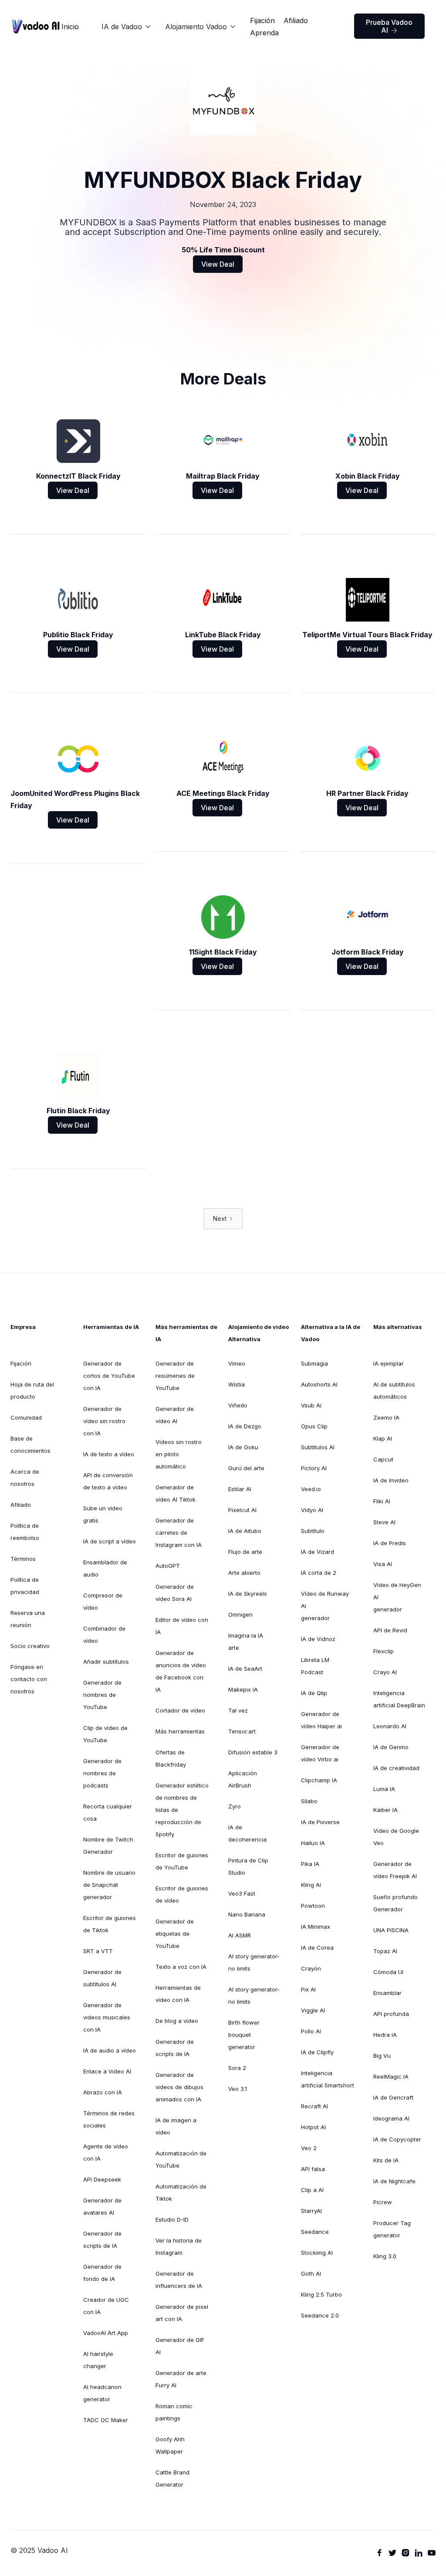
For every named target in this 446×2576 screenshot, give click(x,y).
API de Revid (390, 1630)
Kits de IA (386, 2160)
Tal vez (238, 1710)
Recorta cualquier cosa (108, 1812)
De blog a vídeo (177, 2021)
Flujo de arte (245, 1552)
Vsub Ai (311, 1405)
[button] (126, 27)
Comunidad (26, 1417)
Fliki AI (382, 1501)
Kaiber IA (385, 1810)
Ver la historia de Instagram (179, 2246)
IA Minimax (316, 1927)
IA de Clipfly (317, 2052)
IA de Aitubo (245, 1531)
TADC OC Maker (106, 2420)
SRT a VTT (98, 1951)
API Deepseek (102, 2179)
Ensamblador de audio (105, 1568)
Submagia (314, 1363)
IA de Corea (317, 1947)
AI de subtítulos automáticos (394, 1390)
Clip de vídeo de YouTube (105, 1734)
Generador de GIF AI (180, 2346)
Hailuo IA (313, 1843)
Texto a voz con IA (181, 1967)
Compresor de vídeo (103, 1601)
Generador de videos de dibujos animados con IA (179, 2087)
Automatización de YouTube (181, 2159)
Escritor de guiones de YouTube (182, 1861)
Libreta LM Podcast (315, 1666)
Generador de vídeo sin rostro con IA (104, 1421)
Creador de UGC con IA (106, 2306)
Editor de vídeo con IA (182, 1626)
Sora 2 (237, 2068)
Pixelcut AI (242, 1510)
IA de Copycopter (397, 2139)
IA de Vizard (318, 1552)
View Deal (218, 264)
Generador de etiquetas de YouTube (175, 1934)
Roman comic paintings (174, 2412)
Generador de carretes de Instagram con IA (179, 1533)
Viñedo (238, 1405)
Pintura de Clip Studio (248, 1866)
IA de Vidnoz (318, 1639)
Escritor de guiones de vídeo (182, 1894)
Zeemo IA (386, 1417)
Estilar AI (240, 1489)
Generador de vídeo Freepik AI (395, 1870)
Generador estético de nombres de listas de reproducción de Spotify (182, 1810)
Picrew (383, 2202)
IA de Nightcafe (394, 2181)
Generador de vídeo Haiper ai (321, 1720)
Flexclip (383, 1651)
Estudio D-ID (172, 2219)
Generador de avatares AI (102, 2206)
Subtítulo (313, 1531)
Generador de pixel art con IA (182, 2313)
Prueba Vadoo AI (389, 26)
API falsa (313, 2169)
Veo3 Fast (242, 1893)
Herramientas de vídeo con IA (178, 1994)
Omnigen (240, 1614)
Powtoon (313, 1906)
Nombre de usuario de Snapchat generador (109, 1885)
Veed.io (311, 1489)
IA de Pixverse (320, 1822)
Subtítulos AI (318, 1447)
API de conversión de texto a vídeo (108, 1481)
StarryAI (311, 2211)
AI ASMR (240, 1935)
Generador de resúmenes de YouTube (175, 1376)
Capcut (383, 1459)
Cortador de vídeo (180, 1710)
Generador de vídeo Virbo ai (320, 1753)
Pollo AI (311, 2031)
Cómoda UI (388, 1972)
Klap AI (383, 1438)
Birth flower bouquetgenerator (244, 2035)
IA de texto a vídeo (109, 1454)
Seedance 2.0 (320, 2315)
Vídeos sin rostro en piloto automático (179, 1454)
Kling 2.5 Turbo (321, 2294)
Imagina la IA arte (246, 1641)
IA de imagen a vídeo (176, 2126)
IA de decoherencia (247, 1833)
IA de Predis (390, 1543)
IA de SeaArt (245, 1669)
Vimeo (237, 1363)
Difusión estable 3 (253, 1752)
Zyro (235, 1806)
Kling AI (311, 1885)
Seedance (315, 2232)
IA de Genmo (391, 1747)
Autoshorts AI (319, 1384)
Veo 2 (309, 2148)
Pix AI (308, 1989)
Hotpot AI (313, 2127)
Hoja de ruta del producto (32, 1390)
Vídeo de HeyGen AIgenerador (397, 1597)
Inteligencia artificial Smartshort (328, 2079)
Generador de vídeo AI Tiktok (176, 1493)
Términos (23, 1559)
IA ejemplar (389, 1363)
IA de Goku (243, 1447)
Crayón (311, 1968)
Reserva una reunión (28, 1619)
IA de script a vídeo (110, 1541)
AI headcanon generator (102, 2393)
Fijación (262, 20)
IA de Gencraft (393, 2097)
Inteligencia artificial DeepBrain (399, 1699)
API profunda (391, 2014)
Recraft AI (314, 2106)
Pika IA (310, 1864)
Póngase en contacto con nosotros (29, 1679)
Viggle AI (313, 2010)
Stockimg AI (317, 2253)
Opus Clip (314, 1426)
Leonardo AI (390, 1726)
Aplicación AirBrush (243, 1779)
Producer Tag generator (392, 2229)
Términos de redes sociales (109, 2119)
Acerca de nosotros (25, 1478)
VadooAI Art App (106, 2333)
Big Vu (382, 2056)
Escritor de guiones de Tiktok (110, 1924)
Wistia (237, 1384)
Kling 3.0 (385, 2256)
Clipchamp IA (319, 1780)
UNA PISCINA (391, 1930)
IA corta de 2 (319, 1573)
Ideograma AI (391, 2118)
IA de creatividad (396, 1768)
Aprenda (264, 33)
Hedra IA (385, 2035)
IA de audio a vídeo (110, 2050)
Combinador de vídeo (104, 1635)
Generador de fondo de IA (102, 2273)
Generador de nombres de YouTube (102, 1695)
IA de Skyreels (248, 1594)
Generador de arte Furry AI (181, 2379)
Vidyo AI (312, 1510)
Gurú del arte (246, 1468)
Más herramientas (180, 1731)
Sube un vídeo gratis (103, 1514)
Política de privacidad (25, 1586)
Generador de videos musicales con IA (107, 2017)
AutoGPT (168, 1566)
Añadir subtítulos (106, 1662)
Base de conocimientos (30, 1444)
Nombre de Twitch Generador (108, 1845)
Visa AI (383, 1564)
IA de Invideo (391, 1480)
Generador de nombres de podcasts (102, 1773)
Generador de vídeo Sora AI (175, 1593)
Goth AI (311, 2274)
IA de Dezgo (245, 1426)
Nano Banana (247, 1914)
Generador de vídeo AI (175, 1415)
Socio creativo (30, 1646)
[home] (36, 26)
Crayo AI (385, 1672)
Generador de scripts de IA (102, 2240)
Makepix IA (243, 1689)
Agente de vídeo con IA (106, 2152)
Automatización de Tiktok (181, 2192)
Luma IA (384, 1789)
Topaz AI (385, 1951)
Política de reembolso (25, 1532)
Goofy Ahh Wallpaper (170, 2445)
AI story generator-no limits (254, 1962)
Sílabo (309, 1801)
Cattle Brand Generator (172, 2478)
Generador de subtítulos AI (102, 1978)
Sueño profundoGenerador (395, 1903)
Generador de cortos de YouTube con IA (109, 1376)
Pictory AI (314, 1468)
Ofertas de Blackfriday (171, 1758)
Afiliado (296, 20)
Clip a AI (312, 2190)
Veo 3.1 (238, 2089)
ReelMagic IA (391, 2076)
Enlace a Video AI (107, 2071)
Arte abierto (244, 1573)
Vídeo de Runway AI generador (325, 1606)
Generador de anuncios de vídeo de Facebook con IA (181, 1671)
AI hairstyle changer (98, 2360)
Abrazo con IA (103, 2092)
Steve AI (384, 1522)
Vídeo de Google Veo (396, 1837)
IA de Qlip (314, 1693)
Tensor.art (242, 1731)
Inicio (70, 27)
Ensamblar (387, 1993)
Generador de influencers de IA (179, 2280)
